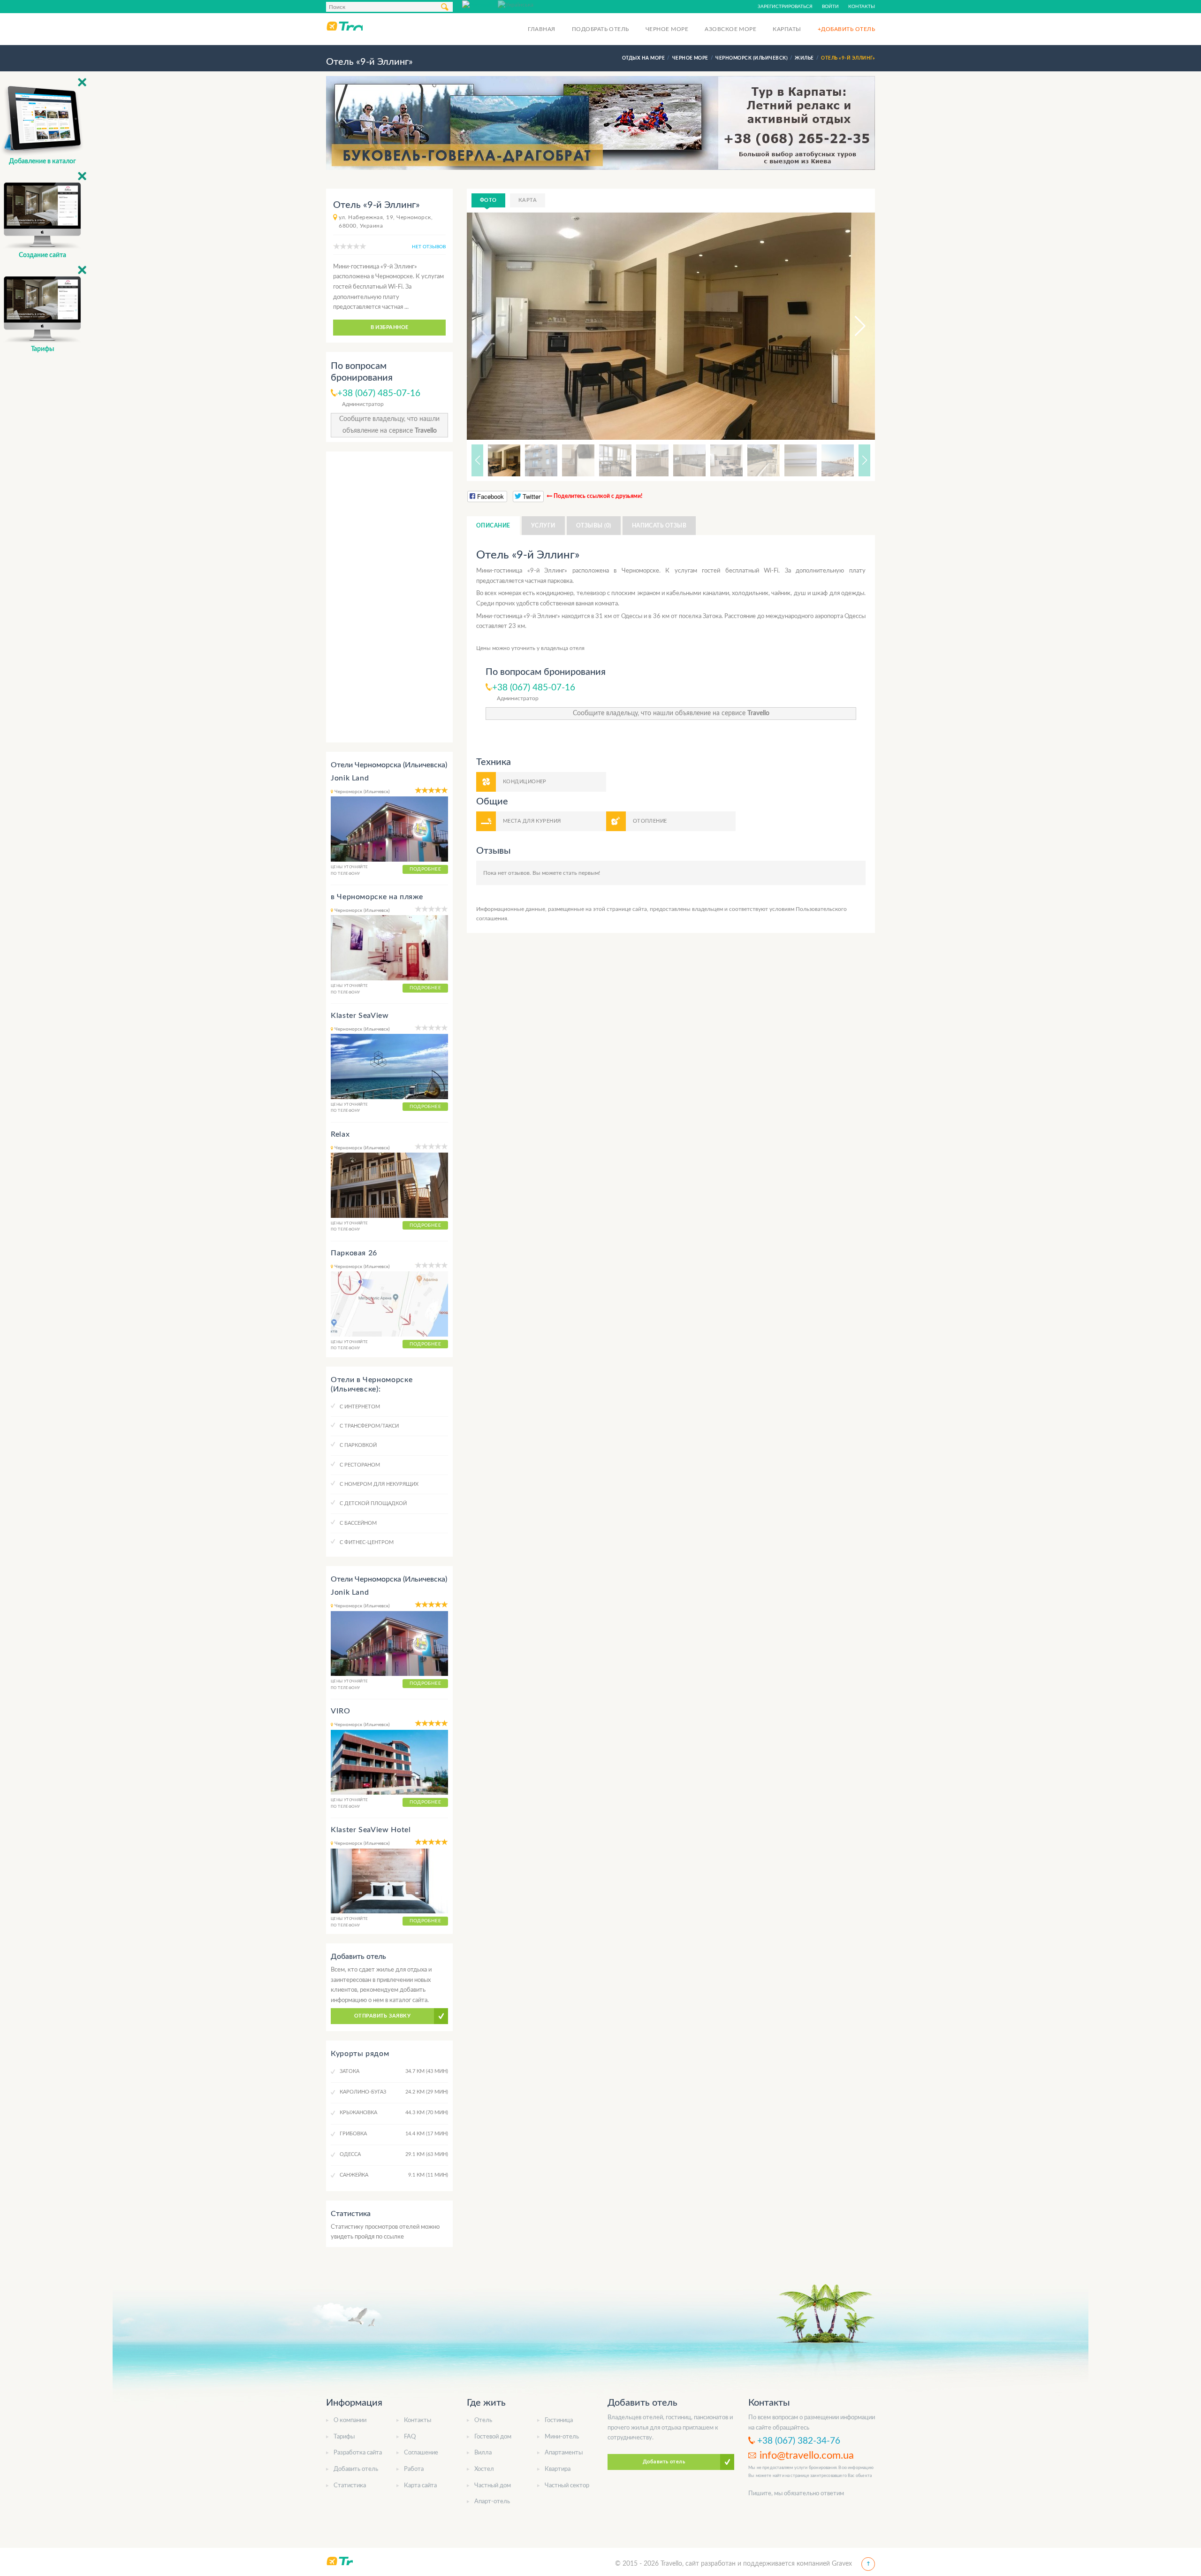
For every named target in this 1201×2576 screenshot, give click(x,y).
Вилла (483, 2453)
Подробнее (425, 869)
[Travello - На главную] (344, 26)
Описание (493, 526)
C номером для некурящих (379, 1484)
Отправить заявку (382, 2016)
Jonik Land (350, 778)
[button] (851, 326)
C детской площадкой (373, 1503)
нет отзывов (429, 247)
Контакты (862, 7)
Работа (414, 2469)
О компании (350, 2420)
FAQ (410, 2437)
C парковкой (358, 1445)
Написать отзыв (659, 526)
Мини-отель (562, 2437)
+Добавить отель (846, 29)
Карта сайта (420, 2486)
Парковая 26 (354, 1253)
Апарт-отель (492, 2502)
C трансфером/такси (369, 1426)
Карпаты (787, 29)
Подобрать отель (600, 29)
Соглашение (421, 2453)
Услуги (543, 526)
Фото (488, 200)
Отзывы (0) (594, 526)
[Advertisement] (389, 597)
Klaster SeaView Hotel (371, 1830)
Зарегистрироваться (785, 7)
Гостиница (559, 2420)
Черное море (667, 29)
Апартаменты (564, 2453)
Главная (541, 29)
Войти (830, 7)
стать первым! (581, 873)
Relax (340, 1134)
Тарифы (344, 2437)
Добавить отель (356, 2469)
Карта (528, 200)
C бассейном (358, 1523)
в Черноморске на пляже (377, 897)
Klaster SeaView (360, 1016)
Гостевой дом (493, 2437)
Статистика (350, 2486)
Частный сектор (567, 2486)
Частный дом (493, 2486)
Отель (483, 2420)
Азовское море (730, 29)
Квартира (558, 2469)
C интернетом (360, 1407)
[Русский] (480, 4)
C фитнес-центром (367, 1542)
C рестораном (360, 1465)
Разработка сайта (358, 2453)
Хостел (484, 2469)
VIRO (341, 1711)
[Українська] (516, 4)
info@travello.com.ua (807, 2455)
